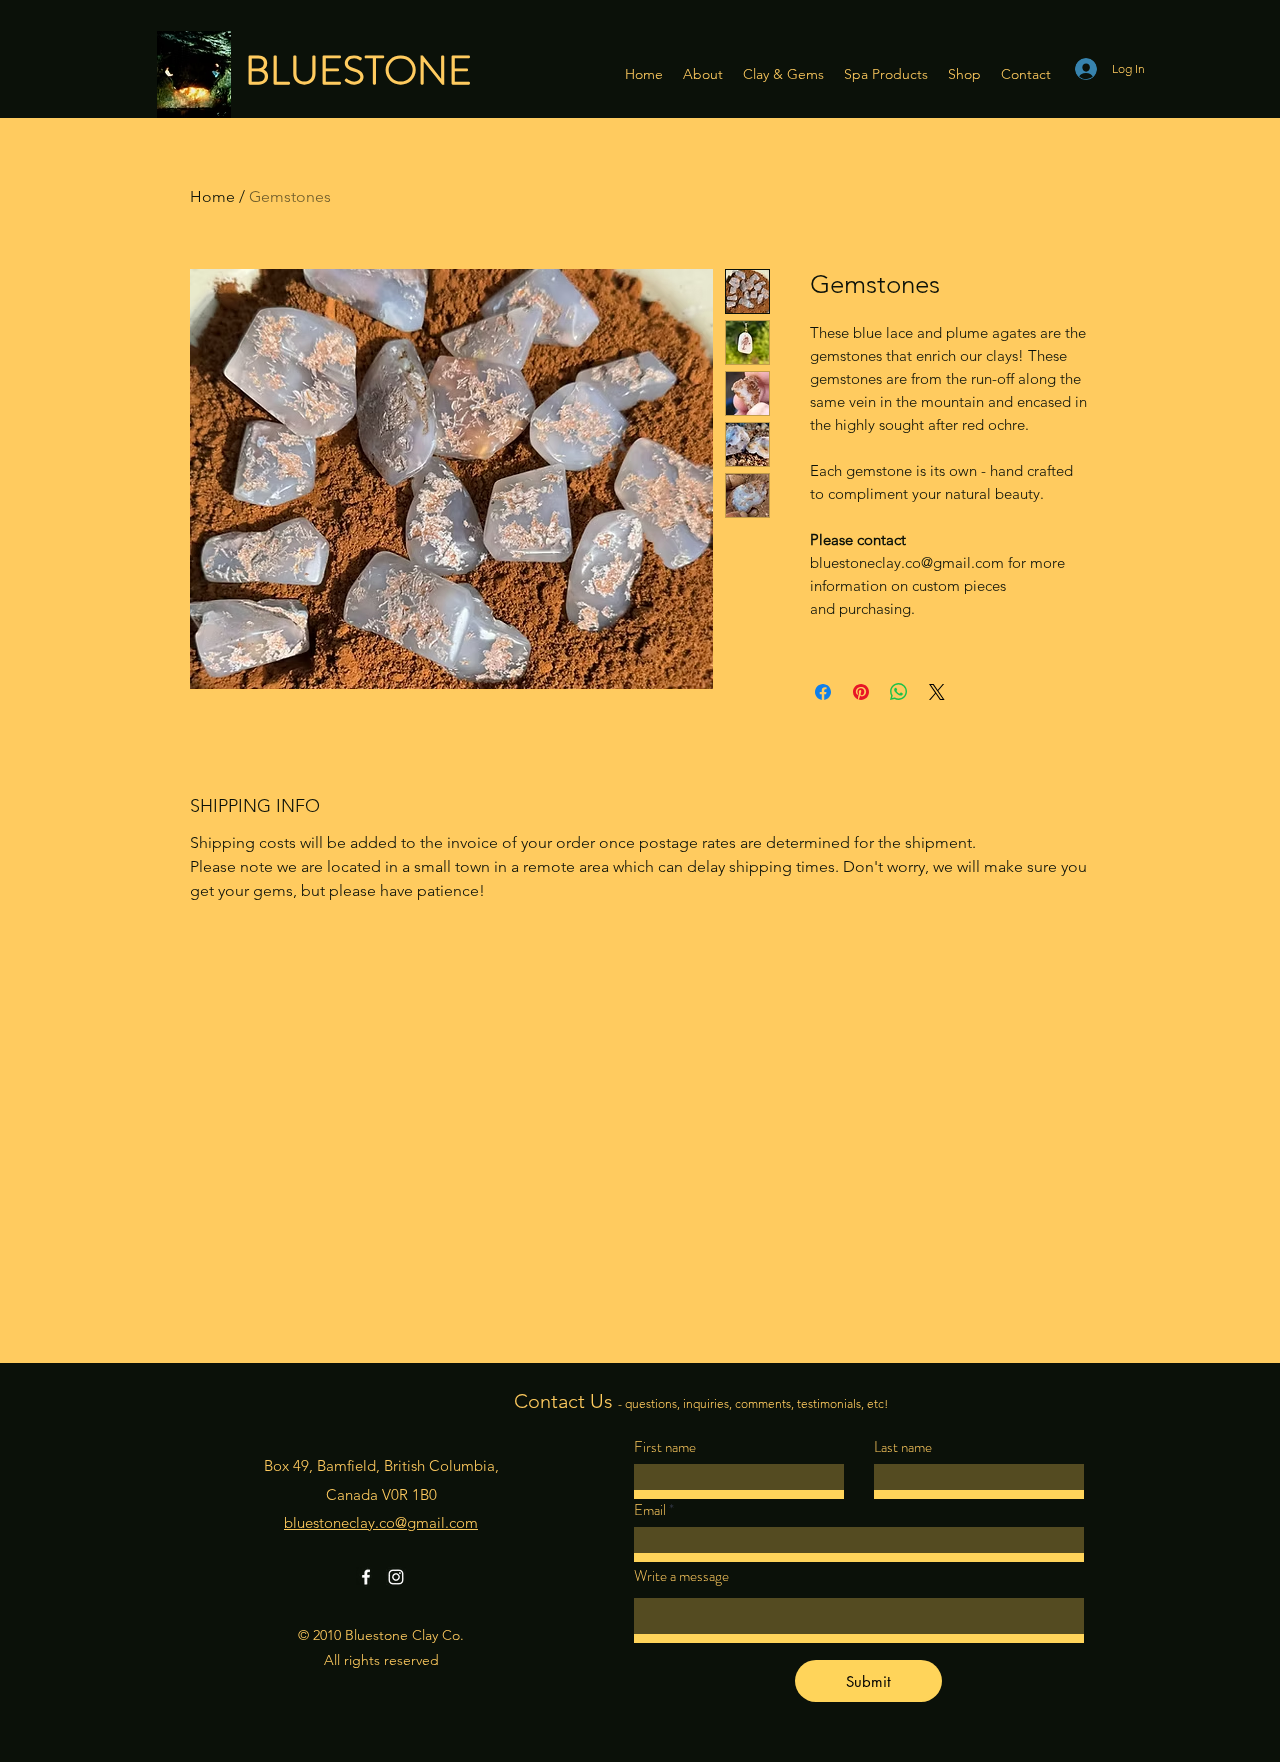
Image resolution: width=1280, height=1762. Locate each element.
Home (212, 196)
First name (665, 1447)
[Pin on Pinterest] (861, 692)
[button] (703, 74)
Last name (903, 1447)
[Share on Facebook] (823, 692)
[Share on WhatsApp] (899, 692)
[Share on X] (937, 692)
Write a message (681, 1576)
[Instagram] (396, 1577)
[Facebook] (366, 1577)
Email (650, 1510)
